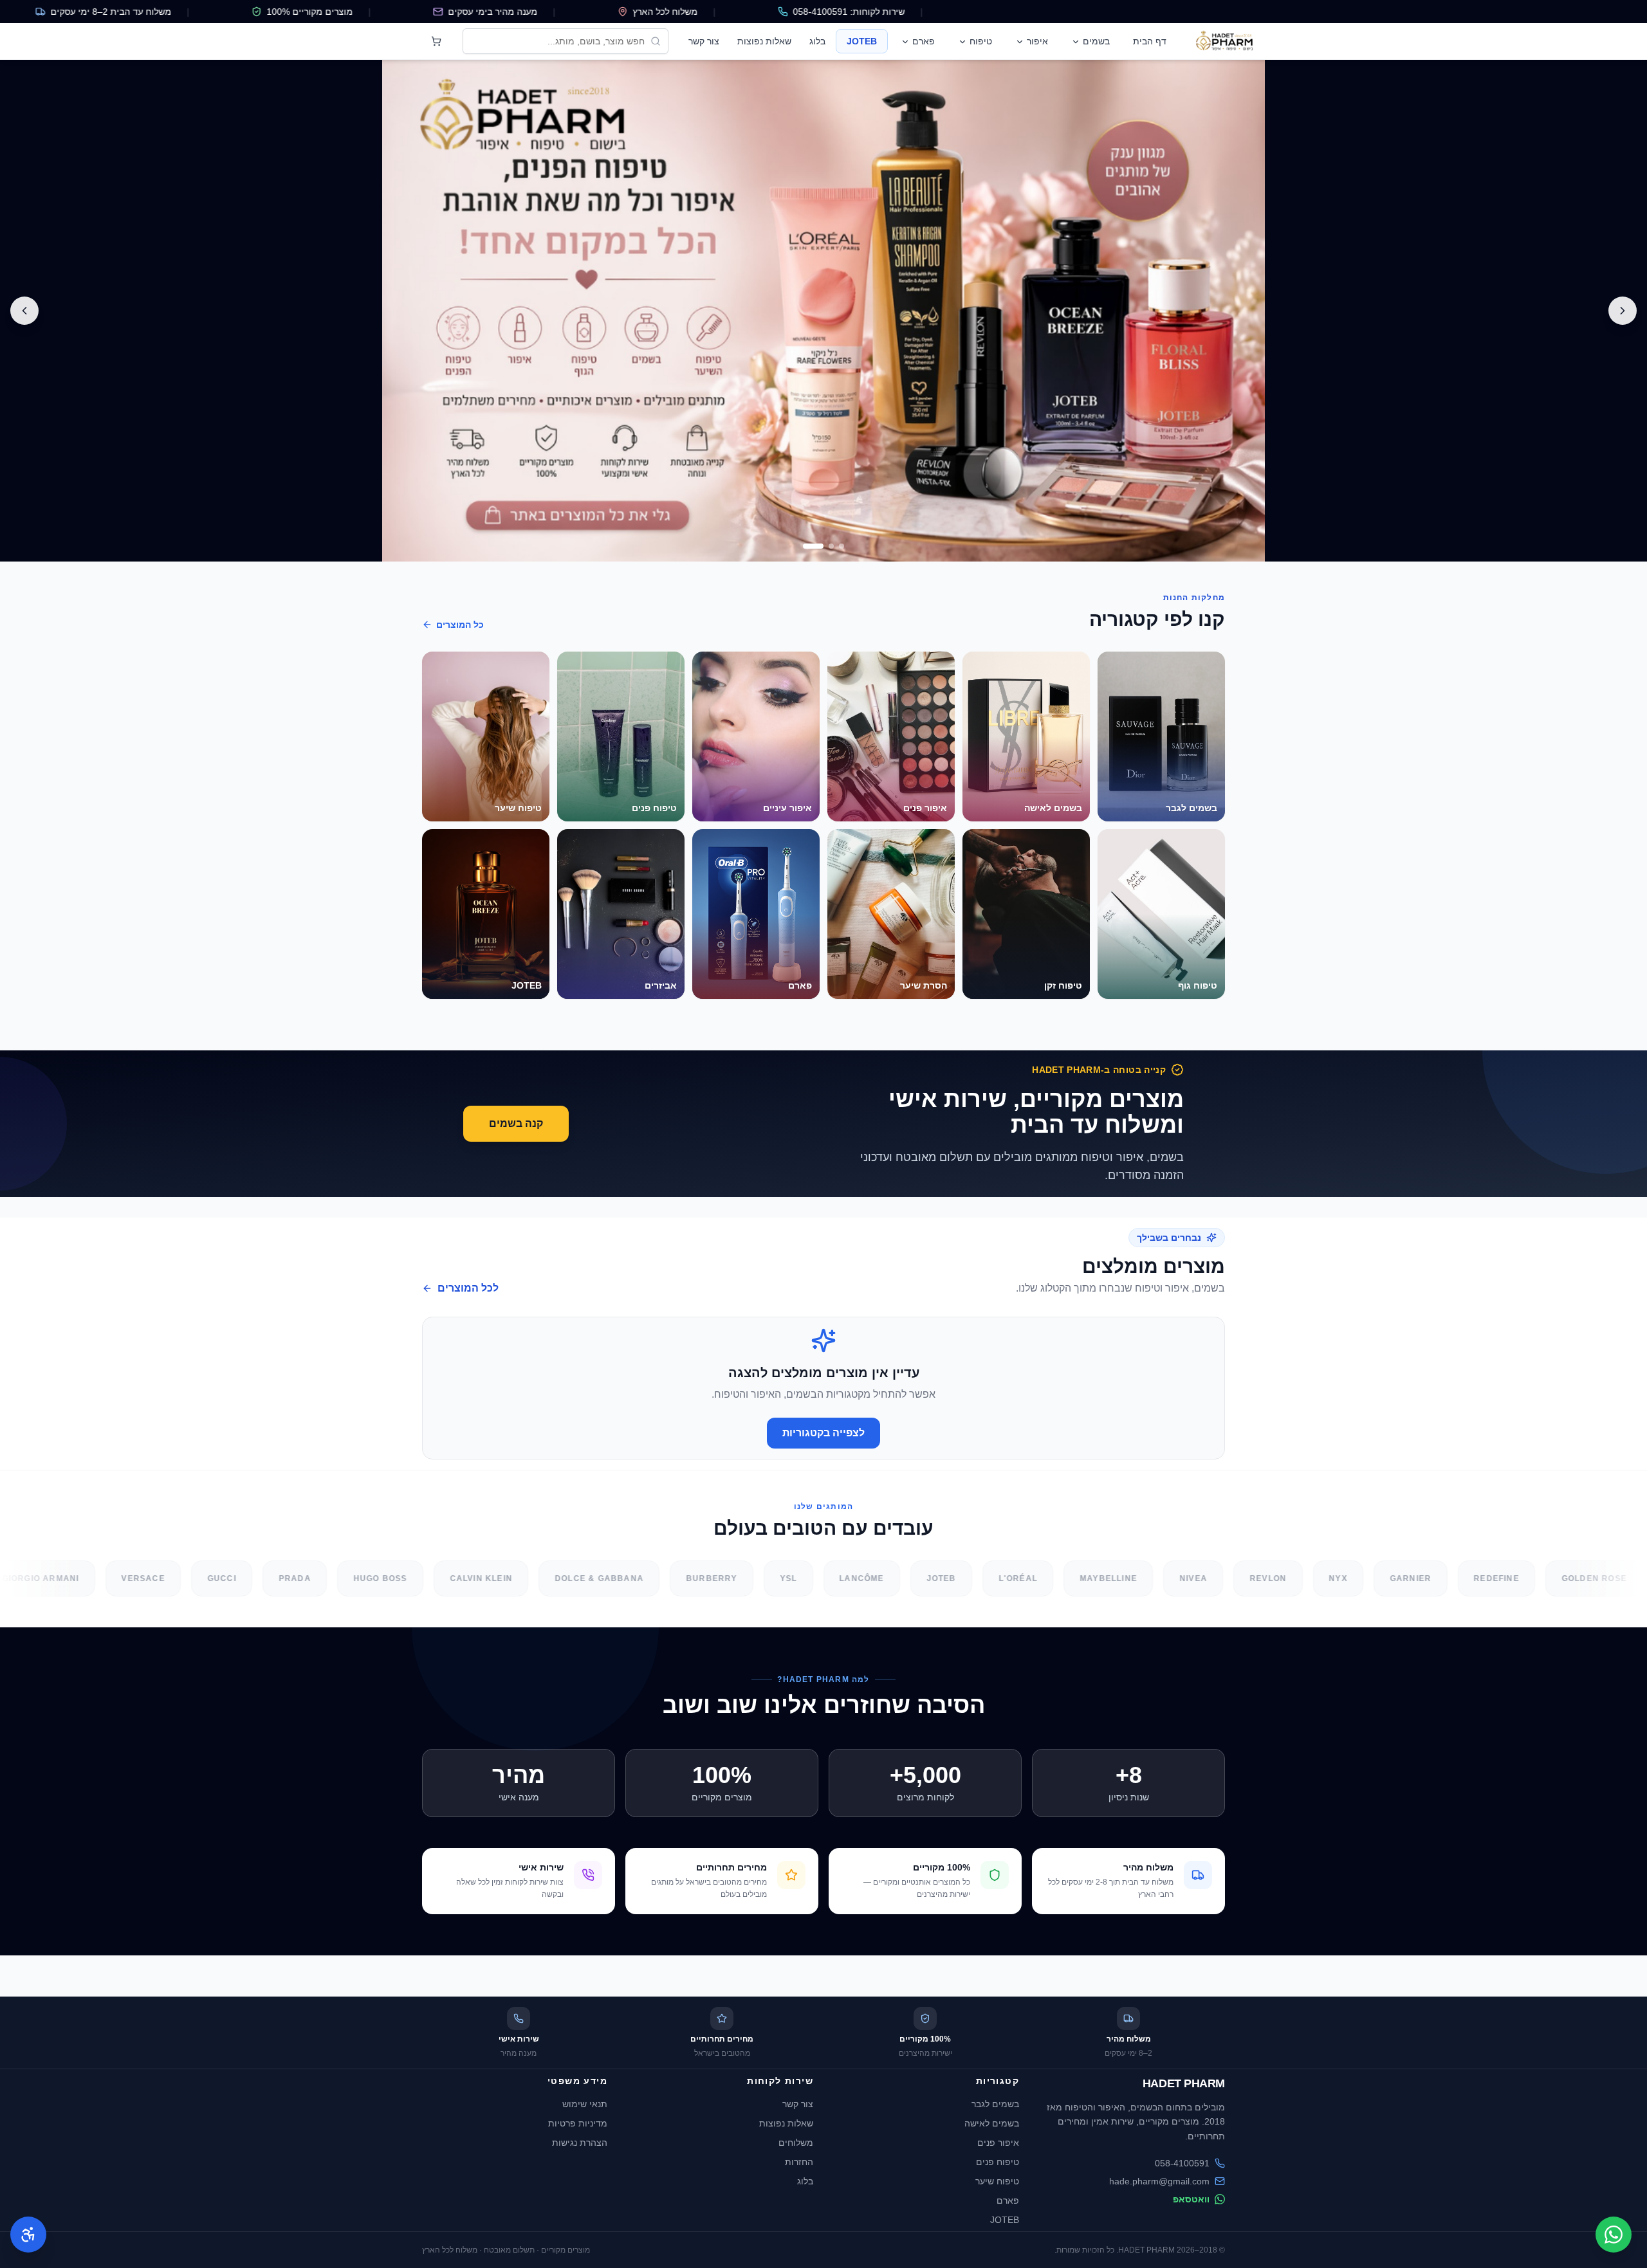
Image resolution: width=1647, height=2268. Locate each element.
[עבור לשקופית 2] (816, 546)
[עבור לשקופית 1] (834, 546)
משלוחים (796, 2143)
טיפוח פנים (998, 2162)
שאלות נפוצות (764, 41)
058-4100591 (1182, 2163)
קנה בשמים (516, 1123)
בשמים (1096, 41)
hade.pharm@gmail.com (1159, 2181)
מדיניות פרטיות (578, 2123)
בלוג (817, 41)
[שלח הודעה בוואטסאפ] (1614, 2235)
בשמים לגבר (995, 2104)
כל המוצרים (460, 625)
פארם (924, 41)
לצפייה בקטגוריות (823, 1433)
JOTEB (862, 41)
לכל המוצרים (468, 1288)
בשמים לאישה (992, 2123)
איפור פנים (998, 2143)
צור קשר (704, 41)
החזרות (799, 2162)
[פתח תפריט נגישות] (28, 2235)
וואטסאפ (1191, 2199)
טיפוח (981, 41)
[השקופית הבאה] (24, 311)
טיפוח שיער (997, 2181)
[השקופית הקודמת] (1623, 311)
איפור (1037, 41)
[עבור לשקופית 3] (805, 546)
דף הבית (1150, 41)
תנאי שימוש (585, 2104)
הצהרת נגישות (580, 2143)
